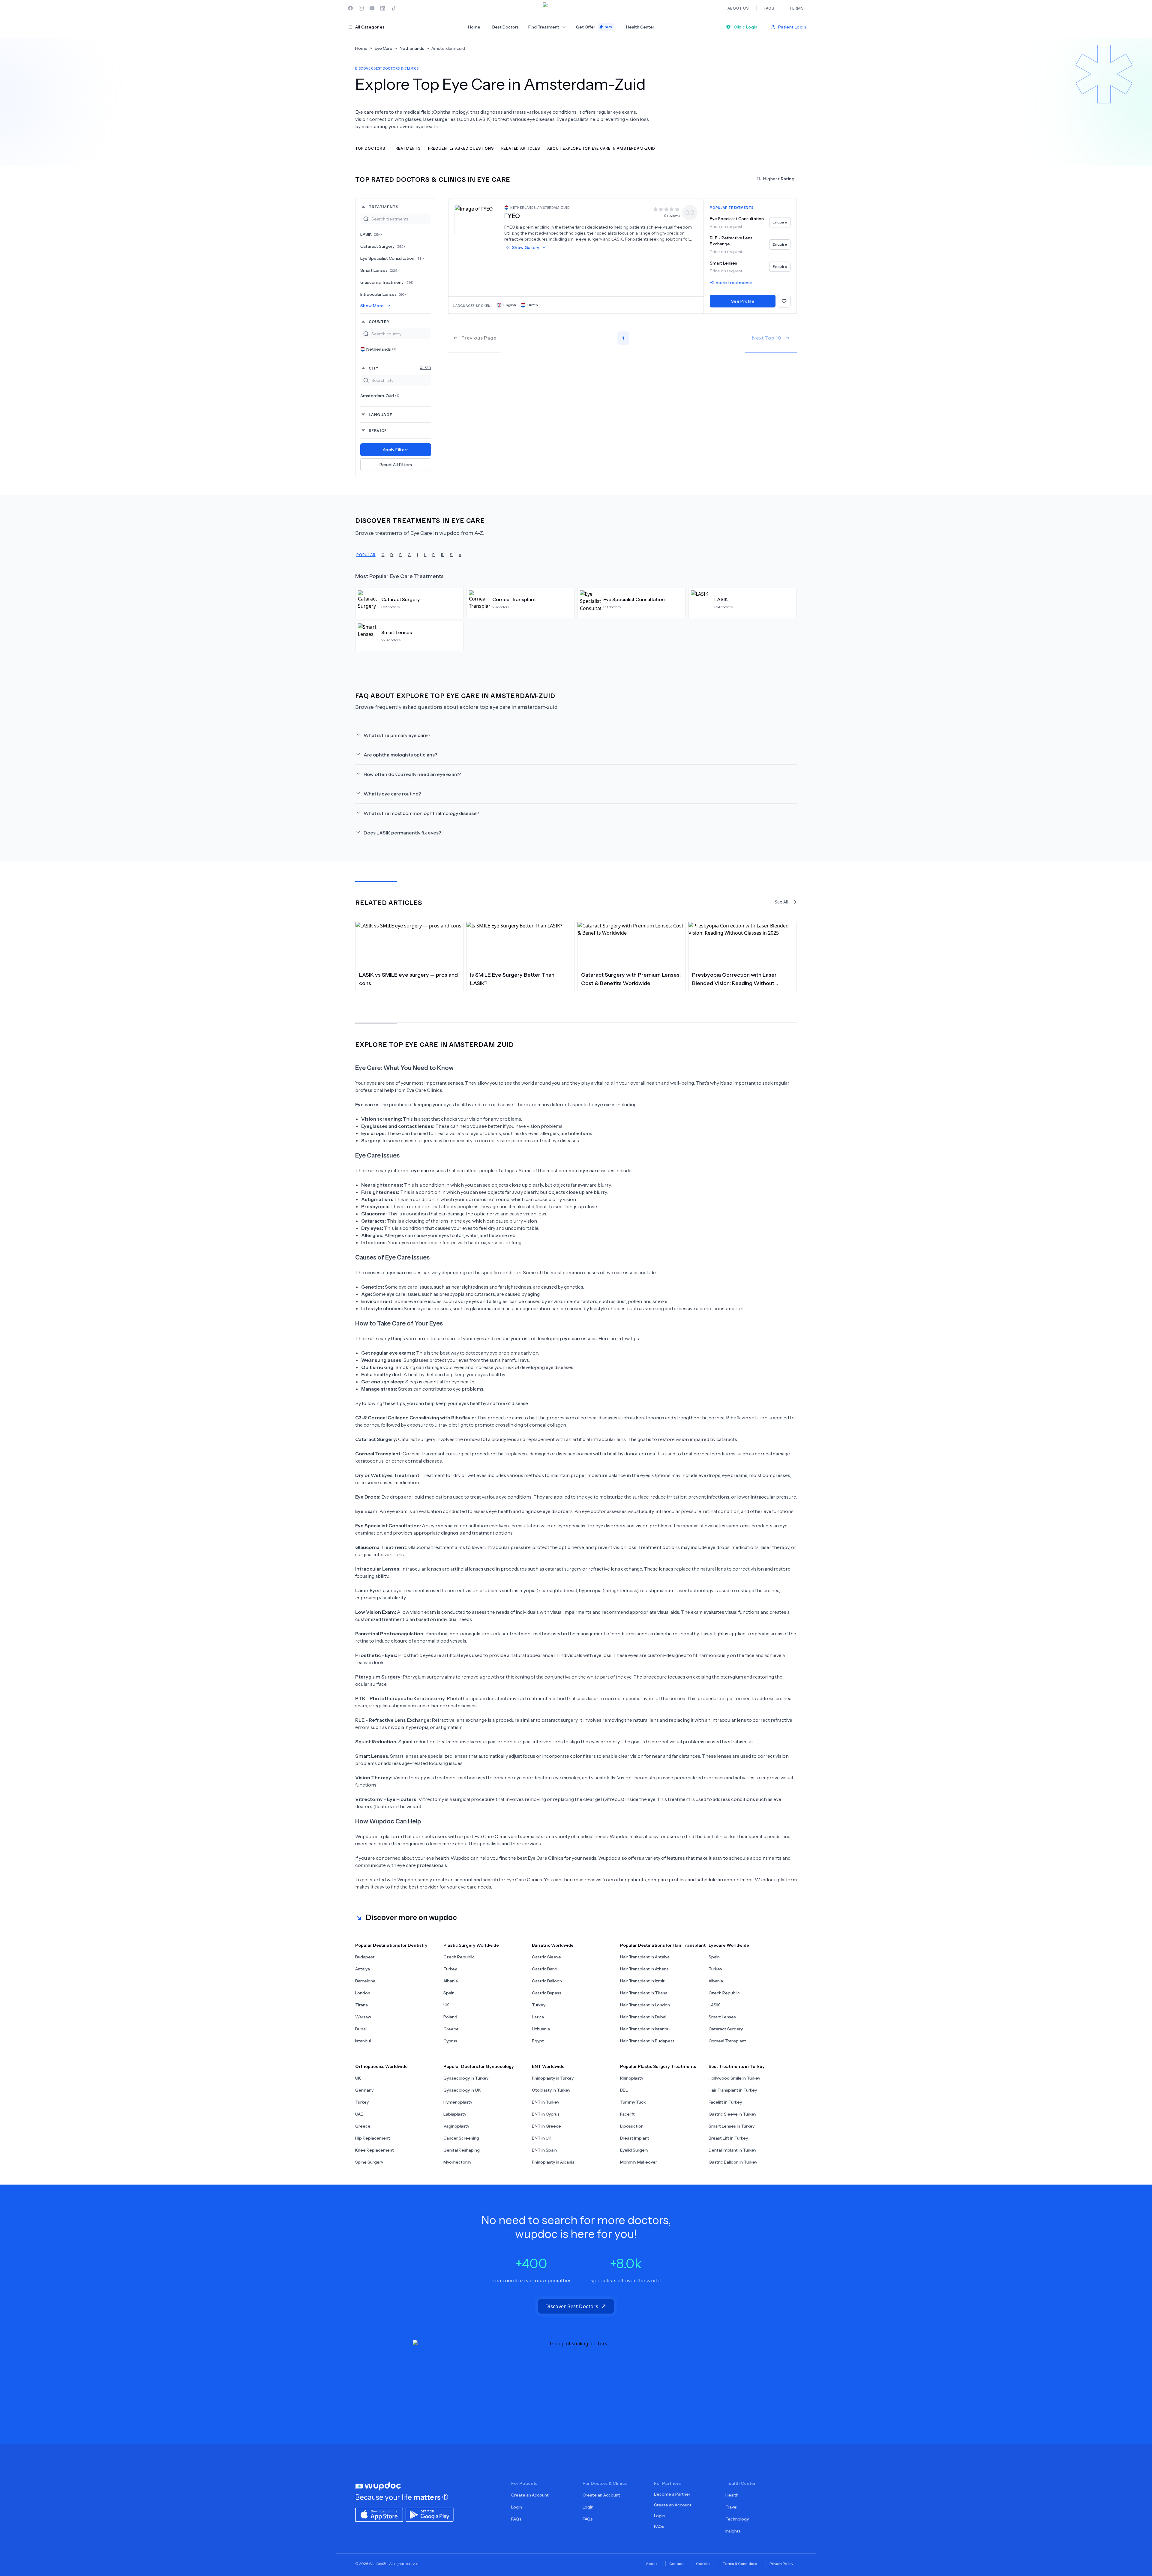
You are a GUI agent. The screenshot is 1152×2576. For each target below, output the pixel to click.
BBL (624, 2090)
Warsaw (363, 2017)
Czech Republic (459, 1957)
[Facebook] (350, 8)
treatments (384, 207)
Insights (733, 2531)
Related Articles (521, 148)
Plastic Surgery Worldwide (471, 1945)
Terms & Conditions (740, 2564)
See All (782, 902)
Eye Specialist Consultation (392, 258)
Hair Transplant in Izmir (642, 1981)
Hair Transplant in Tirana (644, 1993)
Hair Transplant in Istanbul (645, 2029)
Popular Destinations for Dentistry (391, 1945)
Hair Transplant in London (645, 2005)
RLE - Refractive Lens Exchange (731, 241)
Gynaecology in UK (462, 2090)
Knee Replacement (375, 2150)
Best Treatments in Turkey (737, 2066)
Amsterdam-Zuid (380, 396)
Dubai (361, 2029)
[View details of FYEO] (476, 219)
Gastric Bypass (547, 1993)
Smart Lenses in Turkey (732, 2126)
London (363, 1993)
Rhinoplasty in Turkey (553, 2078)
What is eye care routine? (392, 794)
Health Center (640, 27)
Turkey (450, 1969)
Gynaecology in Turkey (466, 2078)
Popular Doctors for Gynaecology (479, 2066)
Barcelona (365, 1981)
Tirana (361, 2005)
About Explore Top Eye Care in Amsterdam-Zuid (601, 148)
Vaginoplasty (456, 2126)
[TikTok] (394, 8)
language (380, 414)
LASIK (371, 234)
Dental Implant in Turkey (732, 2150)
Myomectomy (457, 2162)
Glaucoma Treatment (387, 282)
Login (517, 2507)
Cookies (703, 2564)
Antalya (363, 1969)
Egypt (538, 2041)
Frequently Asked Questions (461, 148)
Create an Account (530, 2495)
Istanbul (363, 2041)
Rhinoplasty (632, 2078)
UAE (359, 2114)
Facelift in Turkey (725, 2102)
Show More (372, 306)
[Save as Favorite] (784, 301)
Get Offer (594, 27)
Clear (425, 368)
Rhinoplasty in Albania (553, 2162)
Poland (450, 2017)
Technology (737, 2519)
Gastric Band (545, 1969)
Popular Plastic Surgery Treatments (658, 2066)
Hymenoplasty (458, 2102)
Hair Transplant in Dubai (643, 2017)
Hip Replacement (373, 2138)
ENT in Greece (546, 2126)
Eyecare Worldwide (729, 1945)
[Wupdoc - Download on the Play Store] (430, 2514)
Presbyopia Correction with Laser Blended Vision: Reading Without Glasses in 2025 (734, 979)
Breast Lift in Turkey (728, 2138)
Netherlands (381, 349)
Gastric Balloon (547, 1981)
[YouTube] (372, 8)
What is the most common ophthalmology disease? (421, 813)
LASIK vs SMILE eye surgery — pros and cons (408, 979)
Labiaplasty (455, 2114)
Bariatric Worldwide (553, 1945)
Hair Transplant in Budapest (647, 2041)
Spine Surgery (369, 2162)
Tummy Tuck (633, 2102)
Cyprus (450, 2041)
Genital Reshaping (462, 2150)
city (400, 368)
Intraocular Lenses (383, 294)
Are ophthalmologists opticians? (400, 755)
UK (446, 2005)
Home (474, 27)
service (378, 430)
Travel (731, 2507)
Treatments (407, 148)
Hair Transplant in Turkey (733, 2090)
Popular (366, 554)
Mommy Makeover (639, 2162)
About (651, 2564)
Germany (364, 2090)
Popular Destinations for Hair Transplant (663, 1945)
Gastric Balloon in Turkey (733, 2162)
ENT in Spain (544, 2150)
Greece (451, 2029)
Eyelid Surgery (634, 2150)
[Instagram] (361, 8)
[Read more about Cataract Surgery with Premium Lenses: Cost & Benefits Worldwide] (631, 945)
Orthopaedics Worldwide (381, 2066)
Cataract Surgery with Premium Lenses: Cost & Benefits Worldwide (631, 979)
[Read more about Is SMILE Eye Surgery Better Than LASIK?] (520, 945)
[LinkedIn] (383, 8)
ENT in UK (542, 2138)
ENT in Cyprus (546, 2114)
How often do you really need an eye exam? (412, 774)
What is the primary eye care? (397, 735)
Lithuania (541, 2029)
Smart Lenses (379, 270)
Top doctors (370, 148)
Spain (449, 1993)
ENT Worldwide (548, 2066)
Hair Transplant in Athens (644, 1969)
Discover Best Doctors (572, 2306)
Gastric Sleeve (546, 1957)
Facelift (627, 2114)
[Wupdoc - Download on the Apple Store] (379, 2514)
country (379, 321)
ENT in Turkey (546, 2102)
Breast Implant (635, 2138)
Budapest (365, 1957)
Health (732, 2495)
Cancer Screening (461, 2138)
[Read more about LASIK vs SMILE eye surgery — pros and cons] (409, 945)
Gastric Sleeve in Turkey (732, 2114)
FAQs (516, 2519)
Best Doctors (505, 27)
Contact (676, 2564)
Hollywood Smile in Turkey (734, 2078)
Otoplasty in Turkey (551, 2090)
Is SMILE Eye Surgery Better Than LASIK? (512, 979)
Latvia (538, 2017)
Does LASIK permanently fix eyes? (402, 833)
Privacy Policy (781, 2564)
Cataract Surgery (383, 246)
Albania (451, 1981)
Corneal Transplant (727, 2041)
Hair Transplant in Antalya (645, 1957)
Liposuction (632, 2126)
